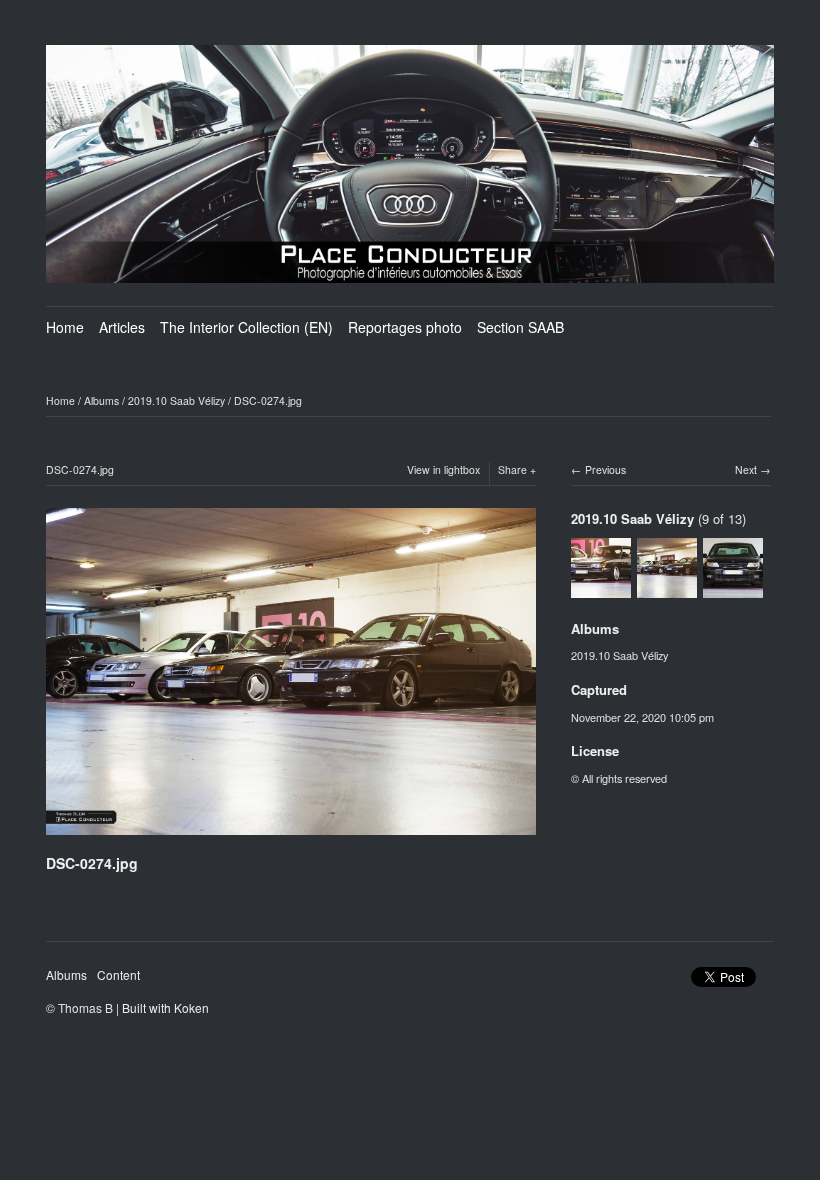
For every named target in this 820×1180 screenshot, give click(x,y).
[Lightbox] (291, 838)
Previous (605, 469)
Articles (122, 327)
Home (65, 327)
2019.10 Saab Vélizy (176, 400)
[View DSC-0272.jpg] (601, 588)
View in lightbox (443, 469)
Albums (101, 400)
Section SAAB (520, 327)
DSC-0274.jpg (268, 400)
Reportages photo (405, 327)
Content (118, 974)
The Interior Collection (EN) (246, 327)
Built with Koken (165, 1007)
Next (746, 469)
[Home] (410, 164)
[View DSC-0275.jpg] (733, 588)
